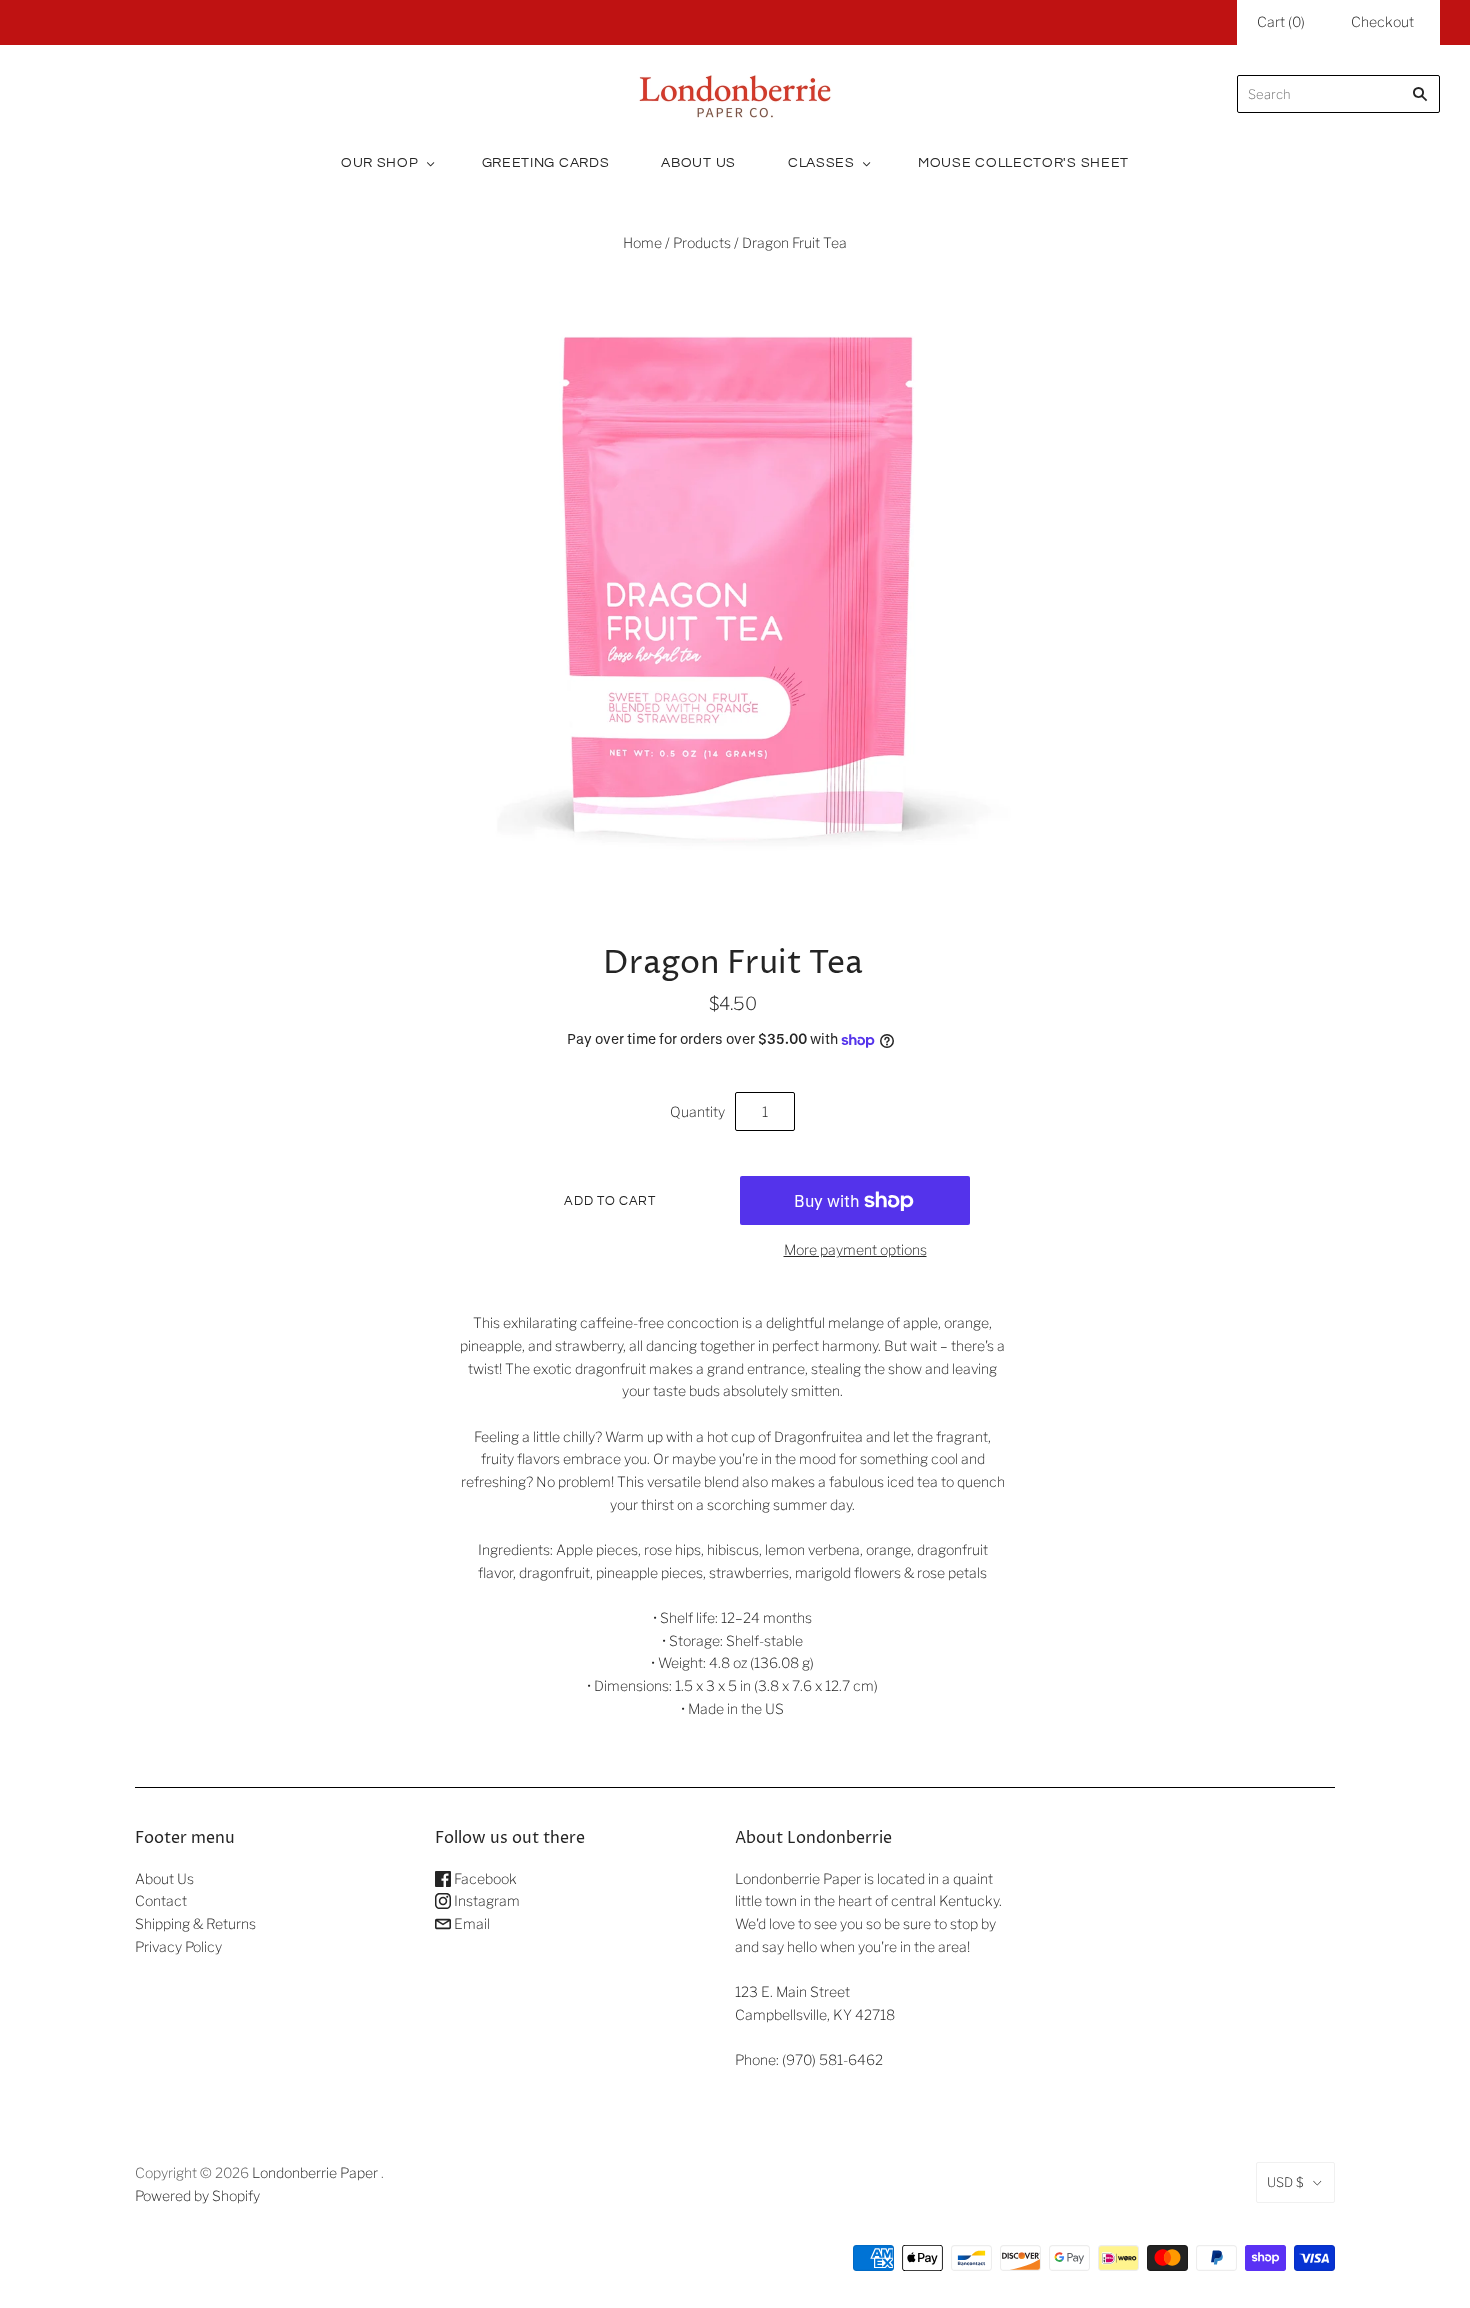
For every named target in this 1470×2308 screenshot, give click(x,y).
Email (470, 1923)
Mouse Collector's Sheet (1023, 163)
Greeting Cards (546, 163)
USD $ (1285, 2182)
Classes (821, 163)
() (1281, 21)
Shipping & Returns (195, 1923)
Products (702, 242)
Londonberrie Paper (315, 2172)
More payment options (855, 1249)
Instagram (485, 1900)
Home (642, 242)
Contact (161, 1900)
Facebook (484, 1878)
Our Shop (380, 163)
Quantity (697, 1111)
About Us (698, 163)
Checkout (1382, 21)
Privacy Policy (178, 1946)
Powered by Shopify (197, 2195)
